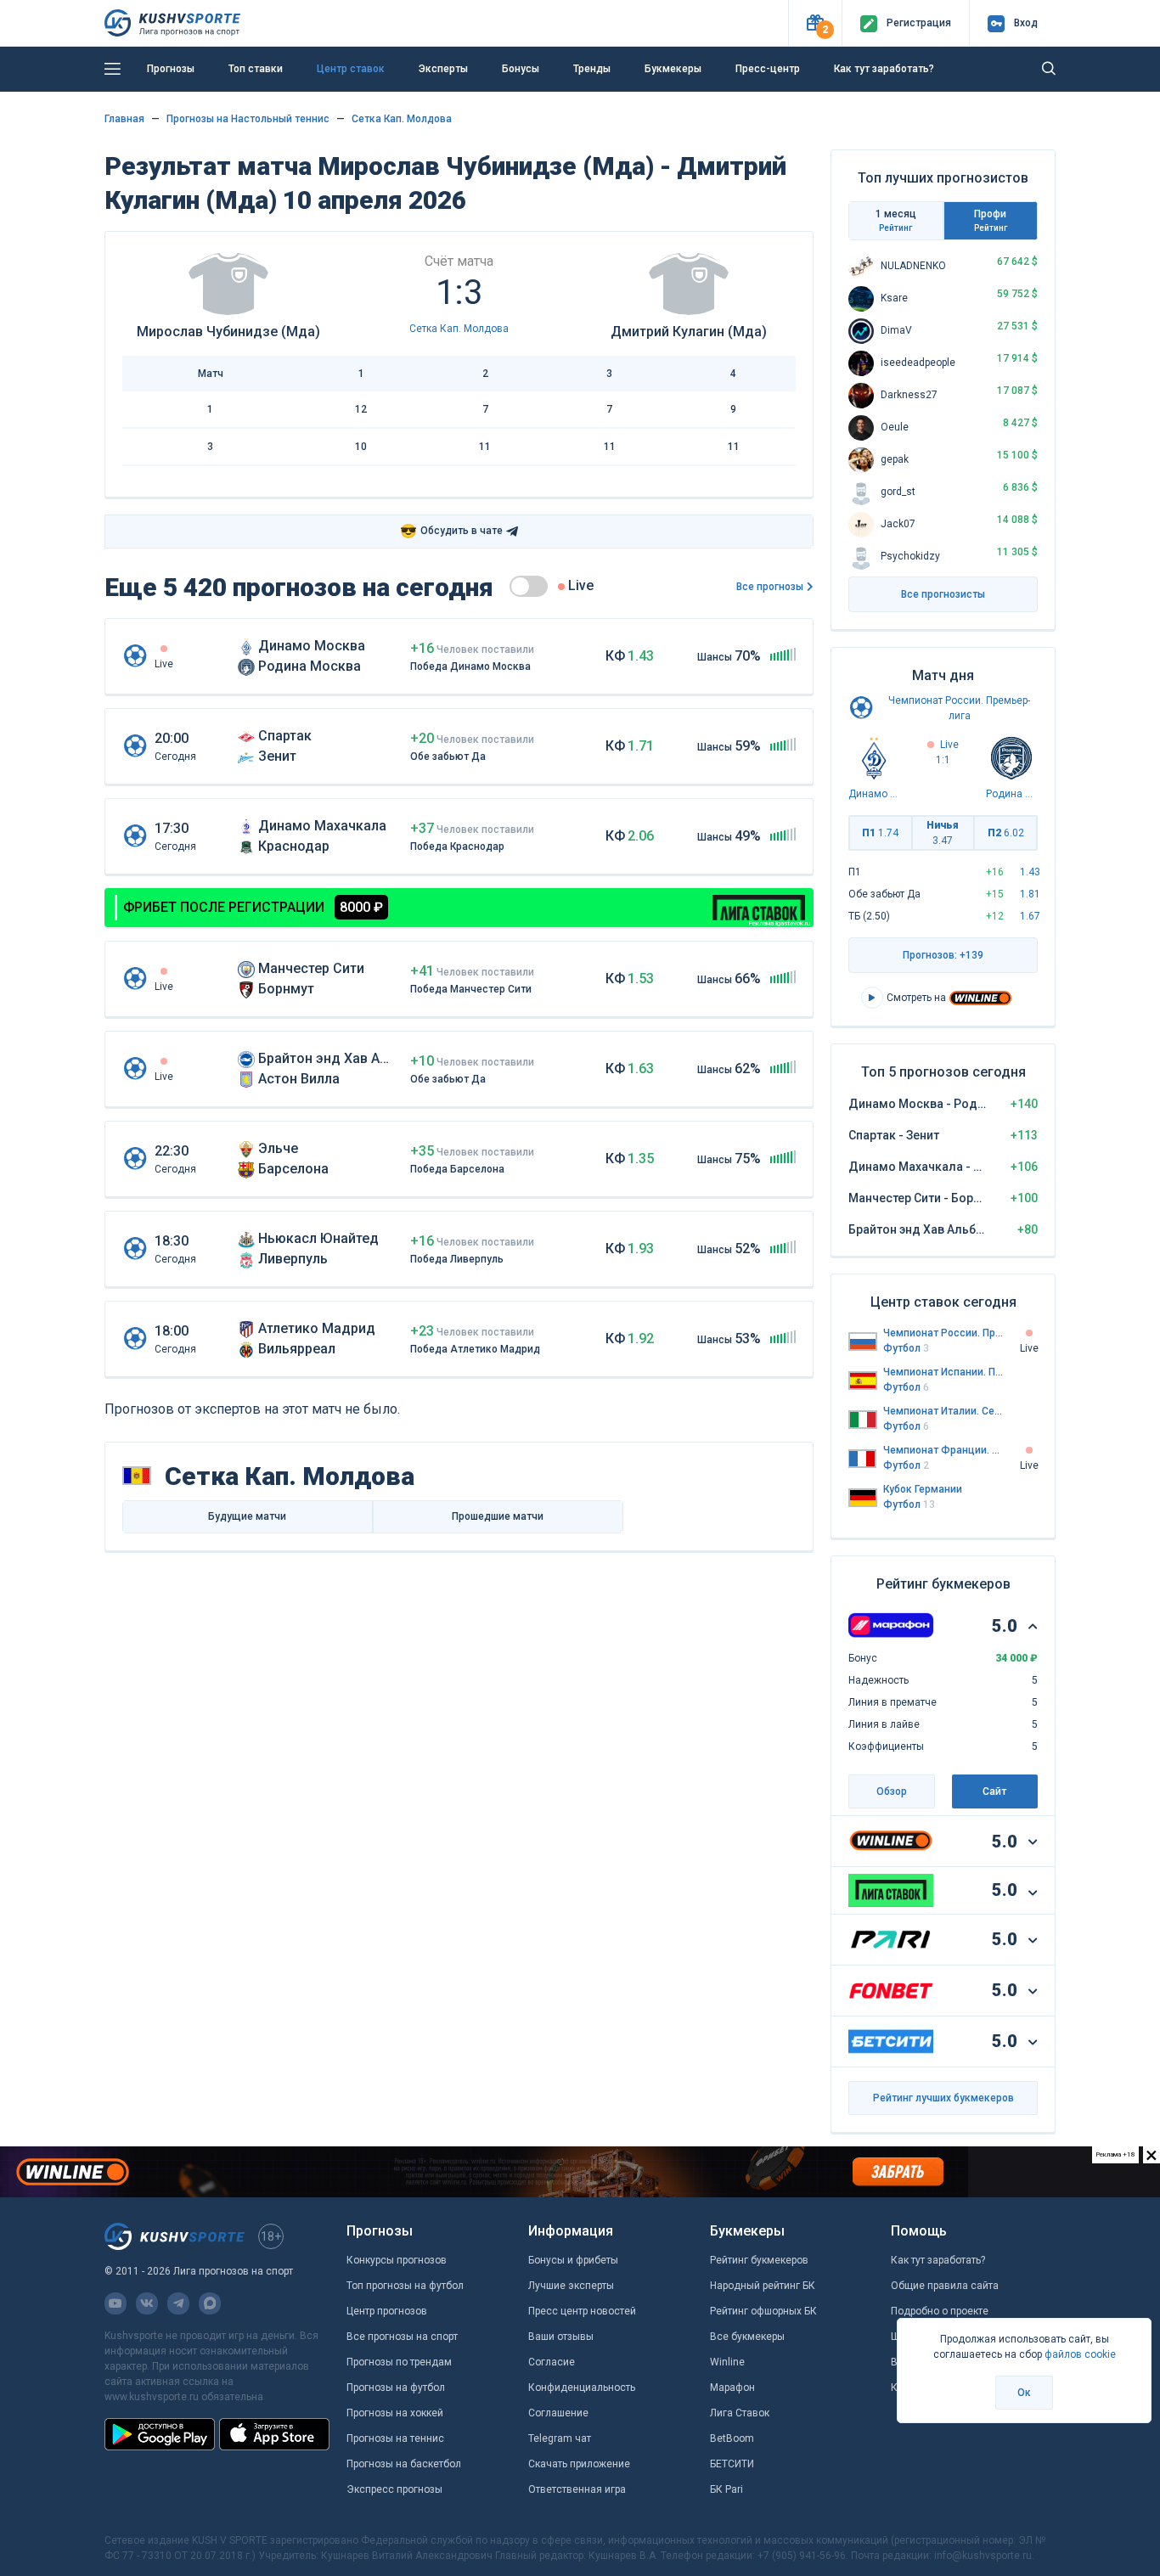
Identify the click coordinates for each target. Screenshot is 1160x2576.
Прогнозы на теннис (395, 2438)
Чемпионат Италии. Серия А (943, 1411)
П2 (1006, 833)
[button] (815, 23)
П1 (880, 833)
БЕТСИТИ (732, 2464)
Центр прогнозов (387, 2311)
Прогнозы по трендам (399, 2362)
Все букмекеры (747, 2337)
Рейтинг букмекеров (759, 2260)
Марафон (732, 2388)
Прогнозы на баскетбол (404, 2464)
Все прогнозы (770, 587)
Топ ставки (256, 69)
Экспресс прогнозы (394, 2489)
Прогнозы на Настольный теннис (248, 119)
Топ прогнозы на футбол (405, 2286)
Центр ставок (351, 69)
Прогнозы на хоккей (395, 2413)
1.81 (1030, 894)
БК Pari (726, 2489)
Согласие (552, 2362)
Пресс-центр (768, 69)
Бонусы (521, 69)
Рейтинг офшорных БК (763, 2311)
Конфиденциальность (582, 2388)
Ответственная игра (577, 2489)
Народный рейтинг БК (763, 2286)
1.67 (1030, 916)
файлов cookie (1080, 2354)
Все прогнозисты (943, 594)
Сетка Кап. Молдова (402, 119)
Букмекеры (673, 69)
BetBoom (732, 2438)
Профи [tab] (991, 220)
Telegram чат (560, 2438)
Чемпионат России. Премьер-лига (943, 1333)
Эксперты (443, 69)
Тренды (592, 69)
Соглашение (558, 2413)
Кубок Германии (923, 1489)
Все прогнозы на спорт (402, 2337)
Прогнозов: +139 (943, 955)
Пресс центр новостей (582, 2311)
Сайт (994, 1791)
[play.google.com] (160, 2434)
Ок (1024, 2393)
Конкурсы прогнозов (397, 2260)
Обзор (892, 1791)
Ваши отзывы (561, 2337)
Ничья (943, 833)
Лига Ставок (740, 2413)
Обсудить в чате (451, 531)
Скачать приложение (579, 2464)
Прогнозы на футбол (396, 2388)
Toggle (529, 586)
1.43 (1030, 872)
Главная (124, 119)
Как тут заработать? (884, 69)
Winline (727, 2362)
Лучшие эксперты (571, 2286)
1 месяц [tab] (896, 220)
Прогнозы (171, 69)
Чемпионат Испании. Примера (943, 1372)
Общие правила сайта (945, 2286)
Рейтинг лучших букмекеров (943, 2098)
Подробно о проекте (940, 2311)
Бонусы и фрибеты (573, 2260)
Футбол (906, 1348)
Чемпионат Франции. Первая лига (943, 1450)
